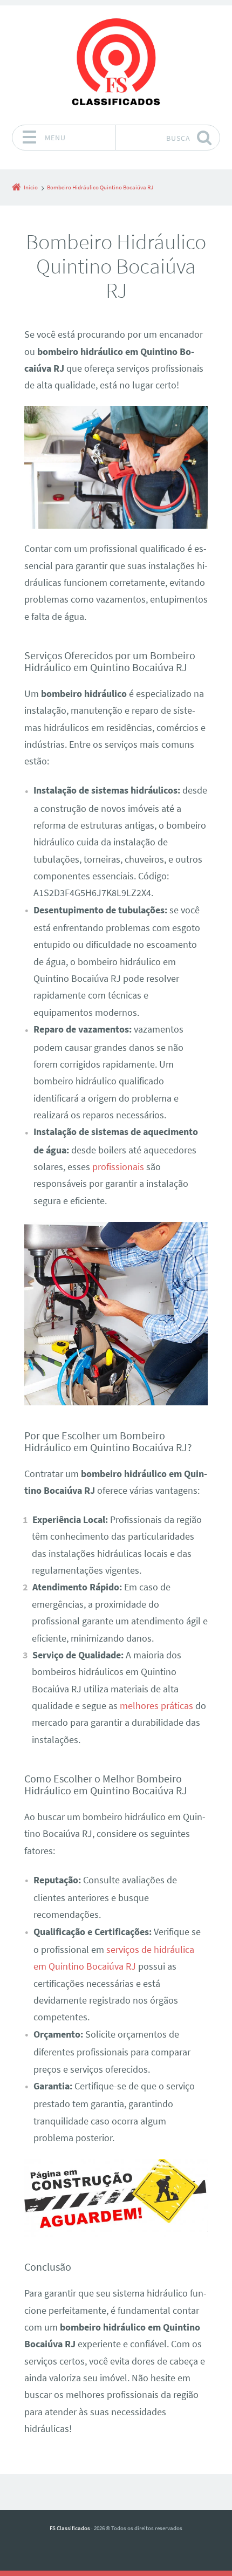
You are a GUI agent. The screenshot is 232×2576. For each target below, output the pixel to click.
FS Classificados (70, 2528)
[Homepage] (116, 65)
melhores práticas (156, 1706)
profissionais (118, 1167)
